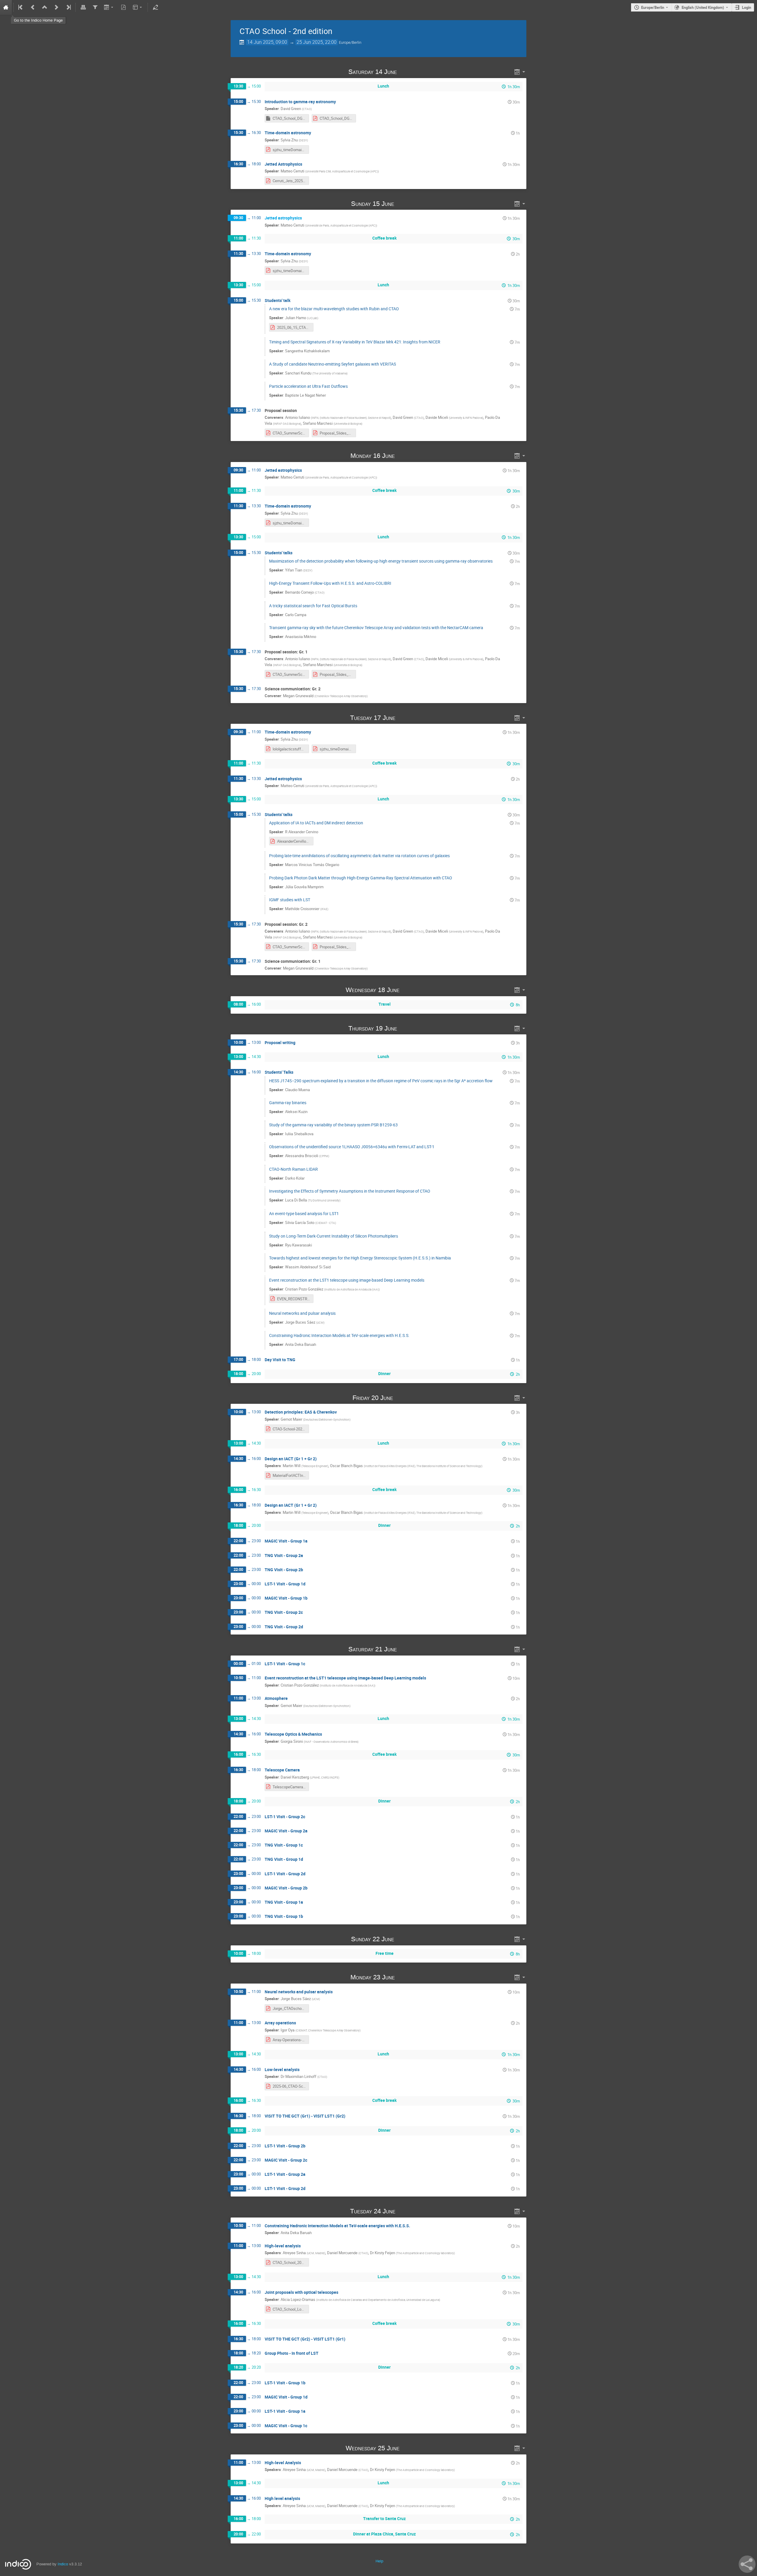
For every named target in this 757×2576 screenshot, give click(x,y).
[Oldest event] (21, 7)
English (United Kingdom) (703, 7)
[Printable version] (83, 7)
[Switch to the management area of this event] (155, 7)
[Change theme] (138, 7)
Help (379, 2561)
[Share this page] (747, 2564)
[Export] (109, 7)
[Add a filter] (95, 7)
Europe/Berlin (653, 7)
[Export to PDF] (124, 7)
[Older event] (33, 7)
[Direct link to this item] (405, 72)
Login (747, 7)
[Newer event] (56, 7)
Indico (63, 2564)
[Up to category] (45, 7)
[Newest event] (68, 7)
